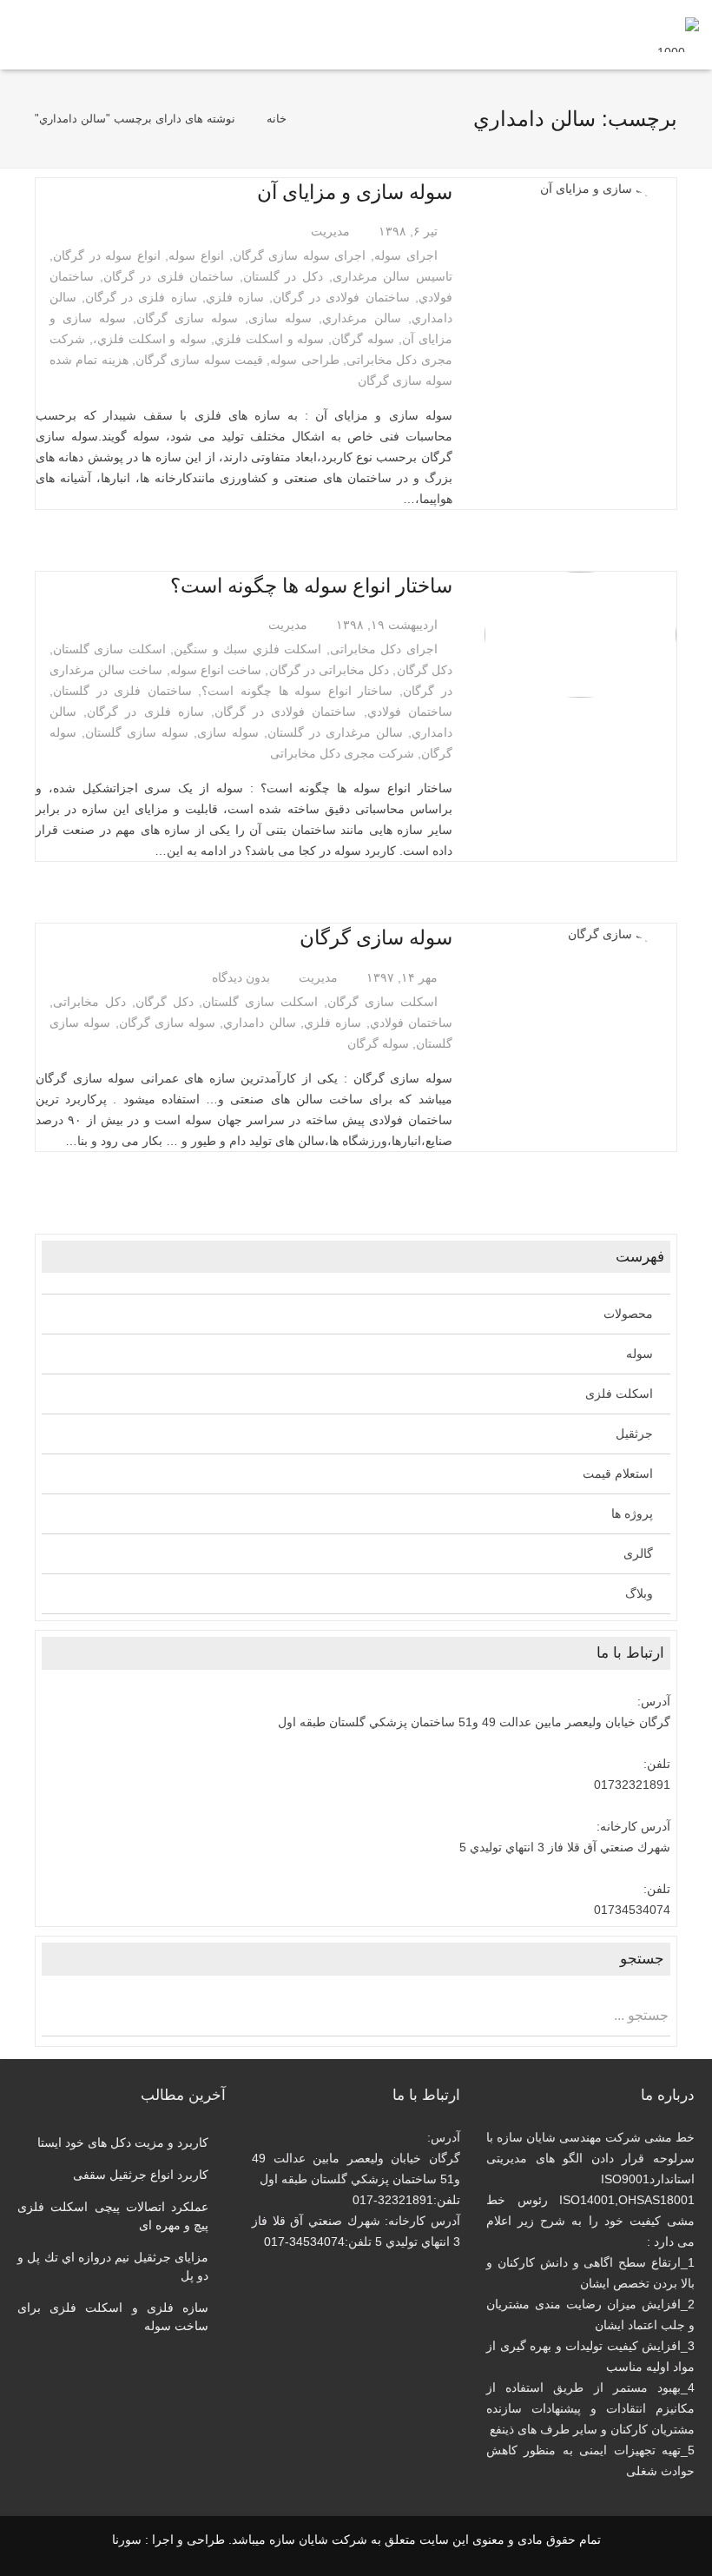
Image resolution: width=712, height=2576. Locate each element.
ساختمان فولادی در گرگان (341, 297)
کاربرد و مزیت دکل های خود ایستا (123, 2142)
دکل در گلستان (283, 276)
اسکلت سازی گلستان (109, 649)
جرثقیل (634, 1434)
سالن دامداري (259, 1023)
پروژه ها (632, 1513)
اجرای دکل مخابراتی (384, 649)
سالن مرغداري (362, 318)
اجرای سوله (406, 255)
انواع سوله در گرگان (107, 255)
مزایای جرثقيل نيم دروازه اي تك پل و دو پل (113, 2266)
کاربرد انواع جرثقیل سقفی (141, 2175)
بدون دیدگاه (241, 977)
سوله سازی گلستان (137, 732)
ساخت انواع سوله (216, 670)
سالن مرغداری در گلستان (335, 732)
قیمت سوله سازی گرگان (199, 360)
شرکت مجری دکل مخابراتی (342, 753)
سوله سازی (280, 318)
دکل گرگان (425, 670)
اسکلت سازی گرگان (382, 1002)
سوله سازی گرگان (187, 318)
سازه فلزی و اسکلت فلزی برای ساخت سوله (113, 2317)
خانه (277, 119)
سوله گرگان (363, 339)
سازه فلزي (235, 297)
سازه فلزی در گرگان (141, 297)
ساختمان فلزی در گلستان (122, 691)
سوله (639, 1354)
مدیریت (330, 231)
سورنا (127, 2540)
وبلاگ (639, 1593)
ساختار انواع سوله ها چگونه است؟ (311, 586)
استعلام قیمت (618, 1473)
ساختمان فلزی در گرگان (169, 276)
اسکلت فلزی (619, 1394)
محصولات (628, 1314)
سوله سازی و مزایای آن (355, 192)
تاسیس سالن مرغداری (392, 276)
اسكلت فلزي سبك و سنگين (247, 649)
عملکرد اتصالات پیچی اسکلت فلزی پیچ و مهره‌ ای (113, 2216)
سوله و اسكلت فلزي (269, 339)
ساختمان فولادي (410, 712)
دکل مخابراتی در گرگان (330, 670)
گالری (638, 1553)
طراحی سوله (304, 360)
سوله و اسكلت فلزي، (150, 339)
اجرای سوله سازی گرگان (300, 255)
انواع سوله (196, 255)
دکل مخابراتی (89, 1002)
